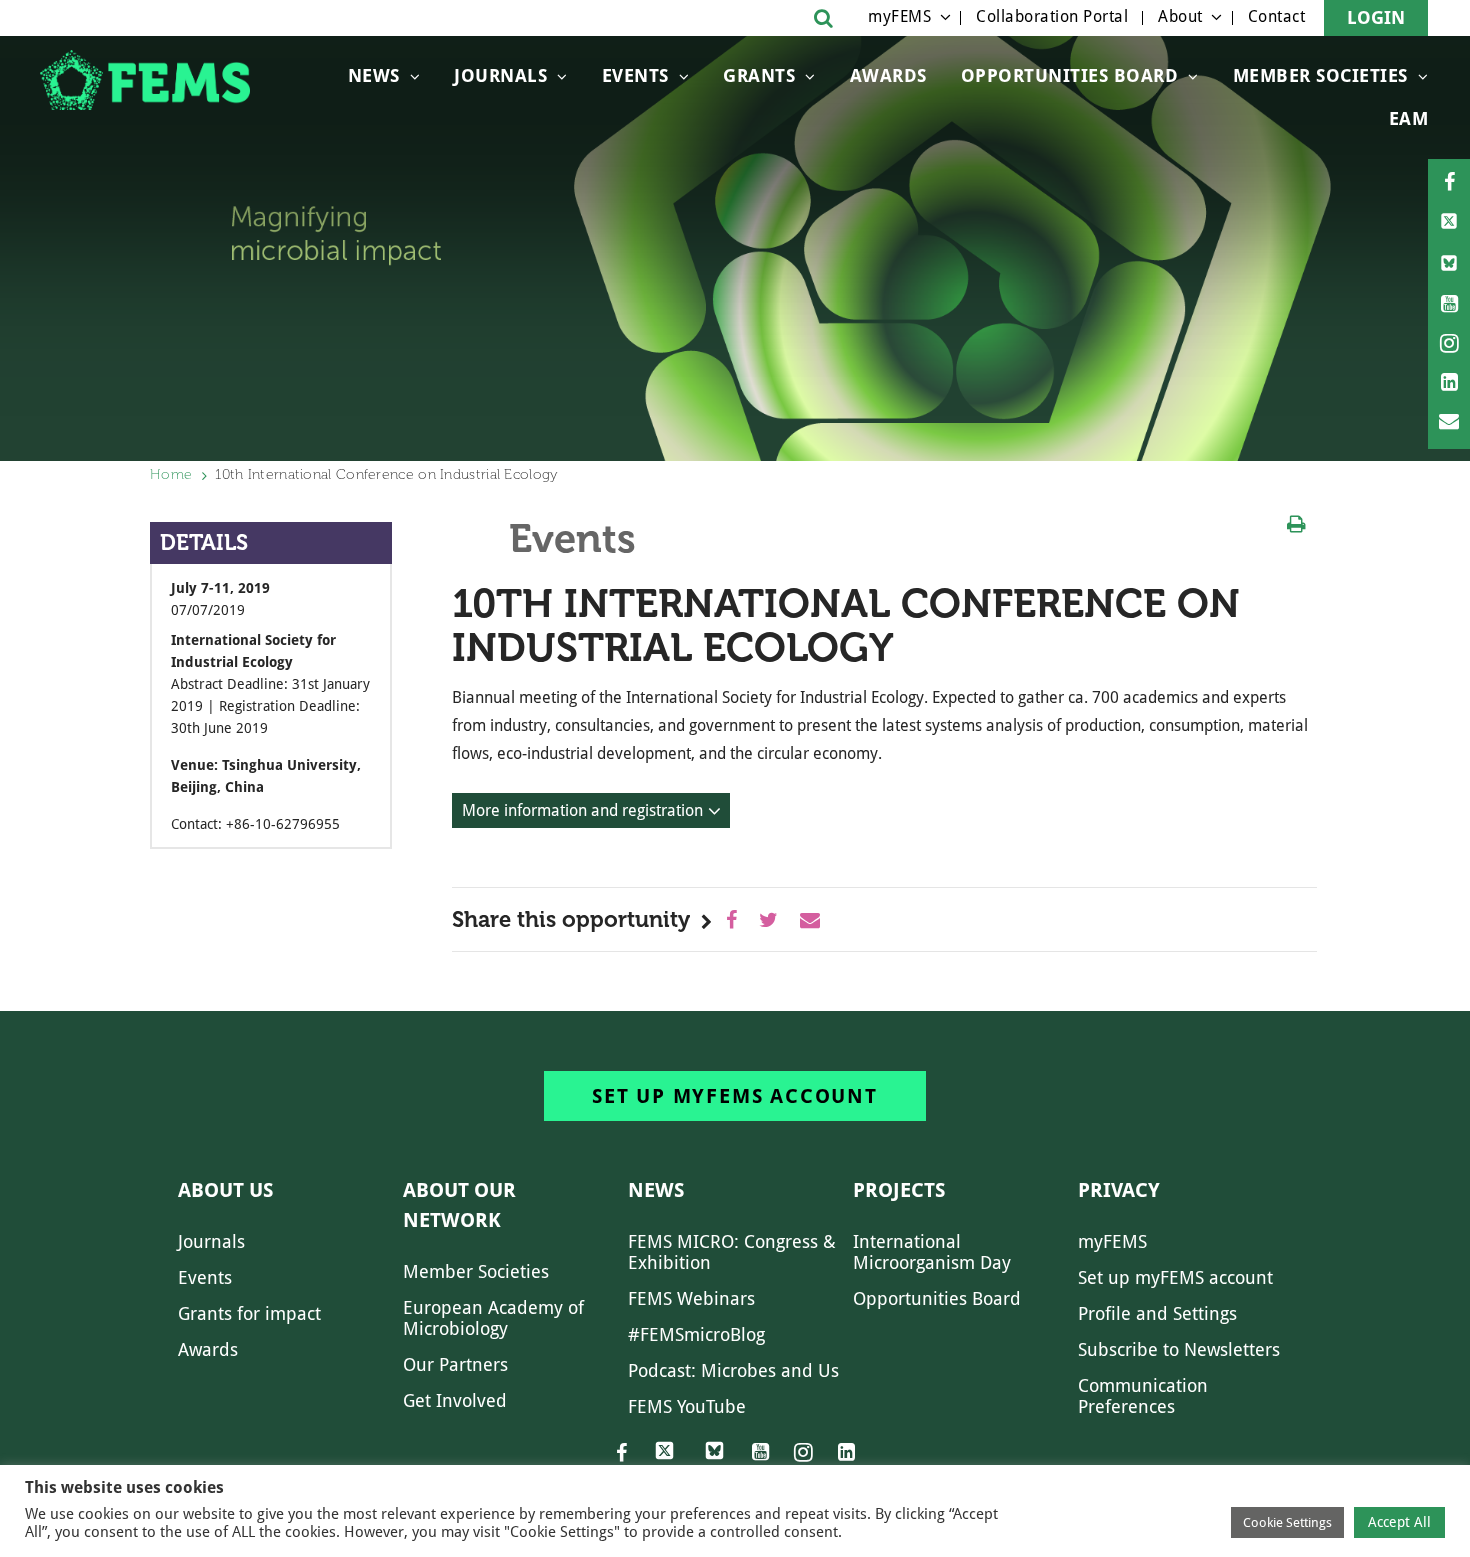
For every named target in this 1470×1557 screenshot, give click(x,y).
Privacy (1119, 1190)
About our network (459, 1205)
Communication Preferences (1143, 1396)
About (1180, 16)
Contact (1277, 16)
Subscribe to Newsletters (1179, 1349)
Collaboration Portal (1052, 16)
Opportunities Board (937, 1298)
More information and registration (582, 810)
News (374, 75)
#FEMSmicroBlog (696, 1334)
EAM (1409, 118)
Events (635, 75)
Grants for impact (249, 1313)
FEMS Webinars (691, 1298)
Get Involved (455, 1400)
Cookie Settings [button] (1287, 1522)
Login (1376, 17)
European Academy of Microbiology (493, 1318)
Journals (500, 75)
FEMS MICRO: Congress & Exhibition (732, 1252)
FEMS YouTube (687, 1406)
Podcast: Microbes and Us (733, 1370)
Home (171, 474)
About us (225, 1190)
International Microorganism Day (932, 1252)
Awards (888, 75)
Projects (899, 1190)
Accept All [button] (1399, 1522)
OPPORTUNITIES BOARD (1070, 75)
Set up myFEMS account (735, 1096)
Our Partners (455, 1364)
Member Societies (1320, 75)
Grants (759, 75)
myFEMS (899, 16)
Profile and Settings (1157, 1313)
